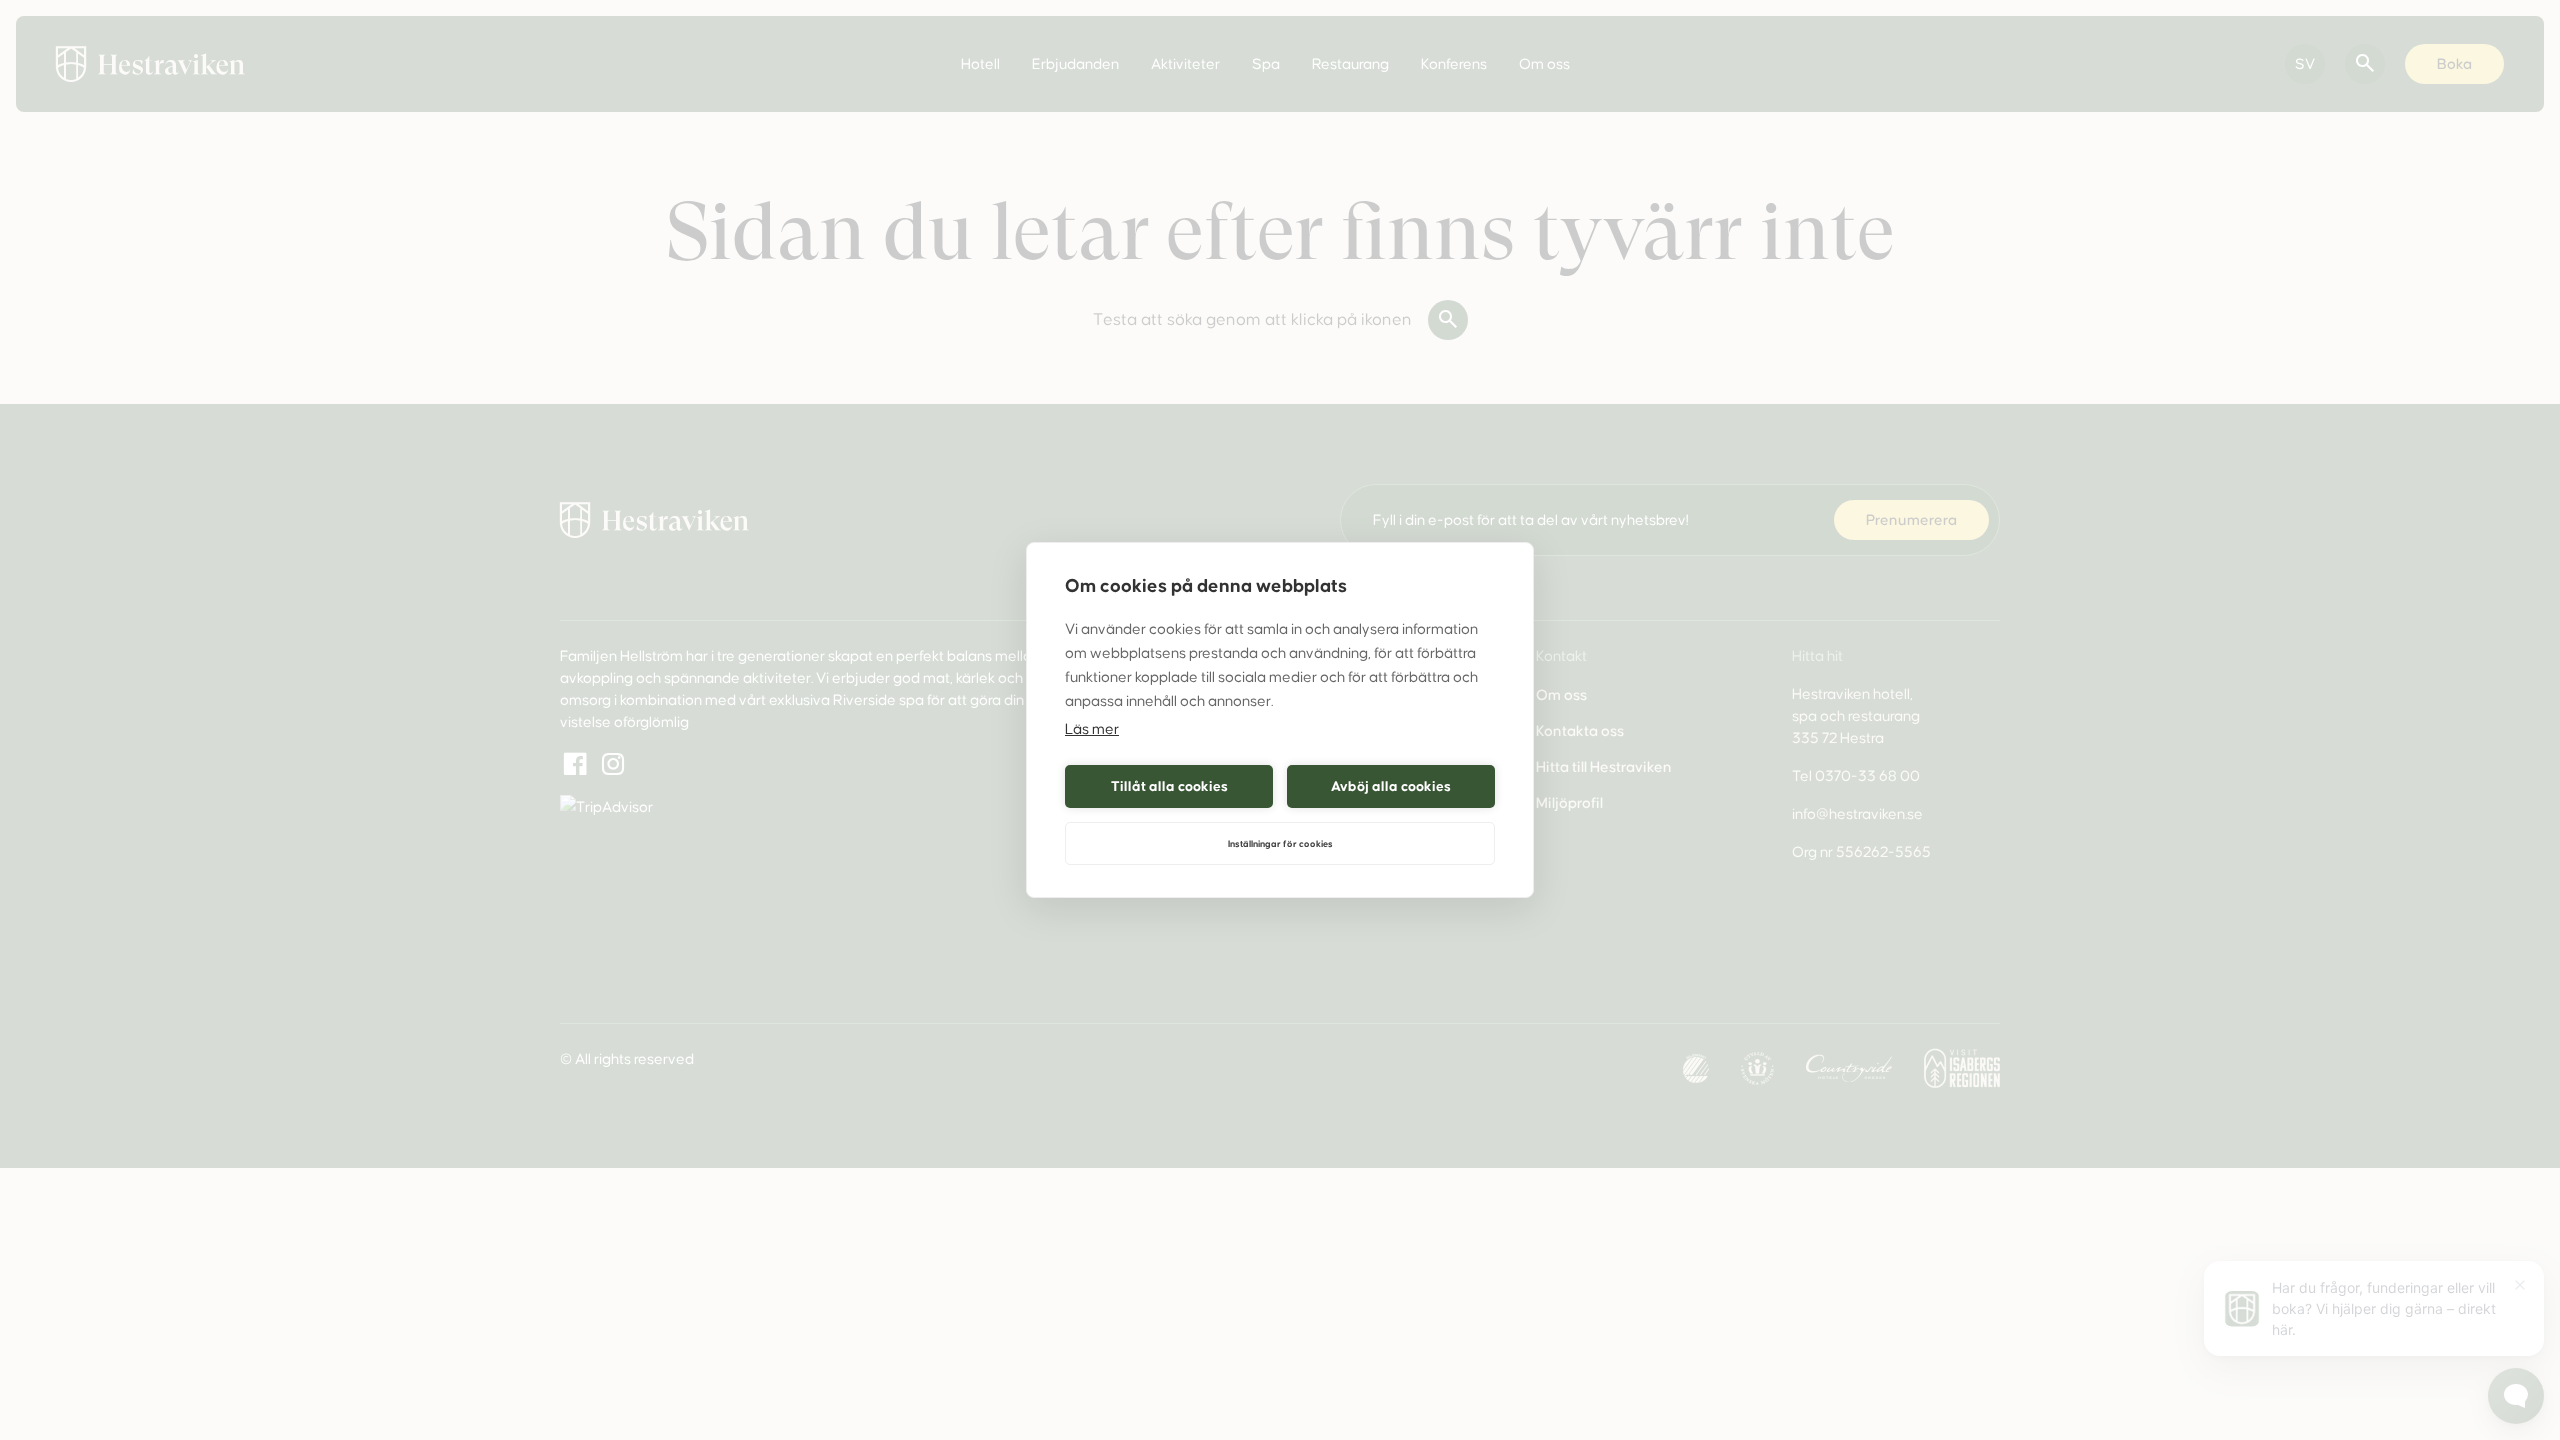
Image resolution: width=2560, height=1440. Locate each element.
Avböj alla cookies (1391, 786)
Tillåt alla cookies (1169, 786)
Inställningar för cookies (1280, 844)
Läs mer (1092, 729)
